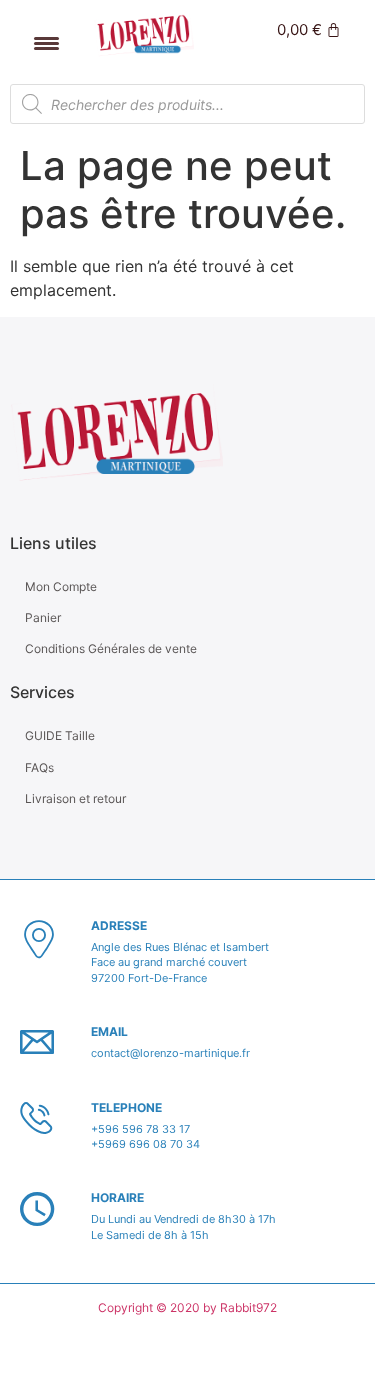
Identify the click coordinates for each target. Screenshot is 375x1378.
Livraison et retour (75, 798)
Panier (43, 617)
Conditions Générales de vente (111, 648)
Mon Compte (61, 586)
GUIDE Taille (60, 735)
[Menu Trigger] (46, 42)
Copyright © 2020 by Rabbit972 (187, 1307)
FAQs (39, 767)
